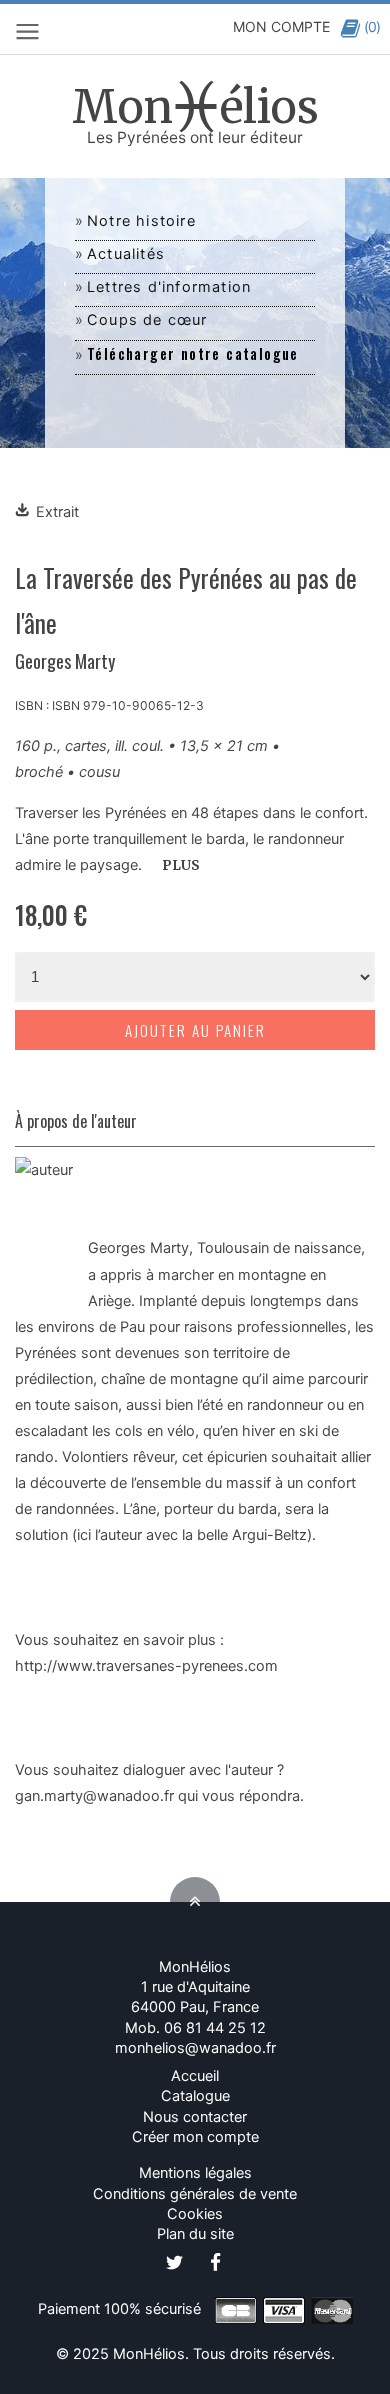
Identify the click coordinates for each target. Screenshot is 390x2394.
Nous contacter (195, 2117)
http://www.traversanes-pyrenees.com (146, 1666)
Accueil (195, 2076)
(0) (372, 26)
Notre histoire (141, 221)
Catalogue (195, 2096)
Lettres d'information (169, 287)
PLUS (181, 865)
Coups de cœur (147, 320)
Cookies (195, 2214)
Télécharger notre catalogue (193, 353)
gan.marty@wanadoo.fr (94, 1796)
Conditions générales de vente (195, 2194)
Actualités (126, 254)
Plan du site (195, 2234)
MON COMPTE (281, 26)
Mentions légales (195, 2173)
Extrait (57, 512)
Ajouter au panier (195, 1030)
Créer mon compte (195, 2137)
